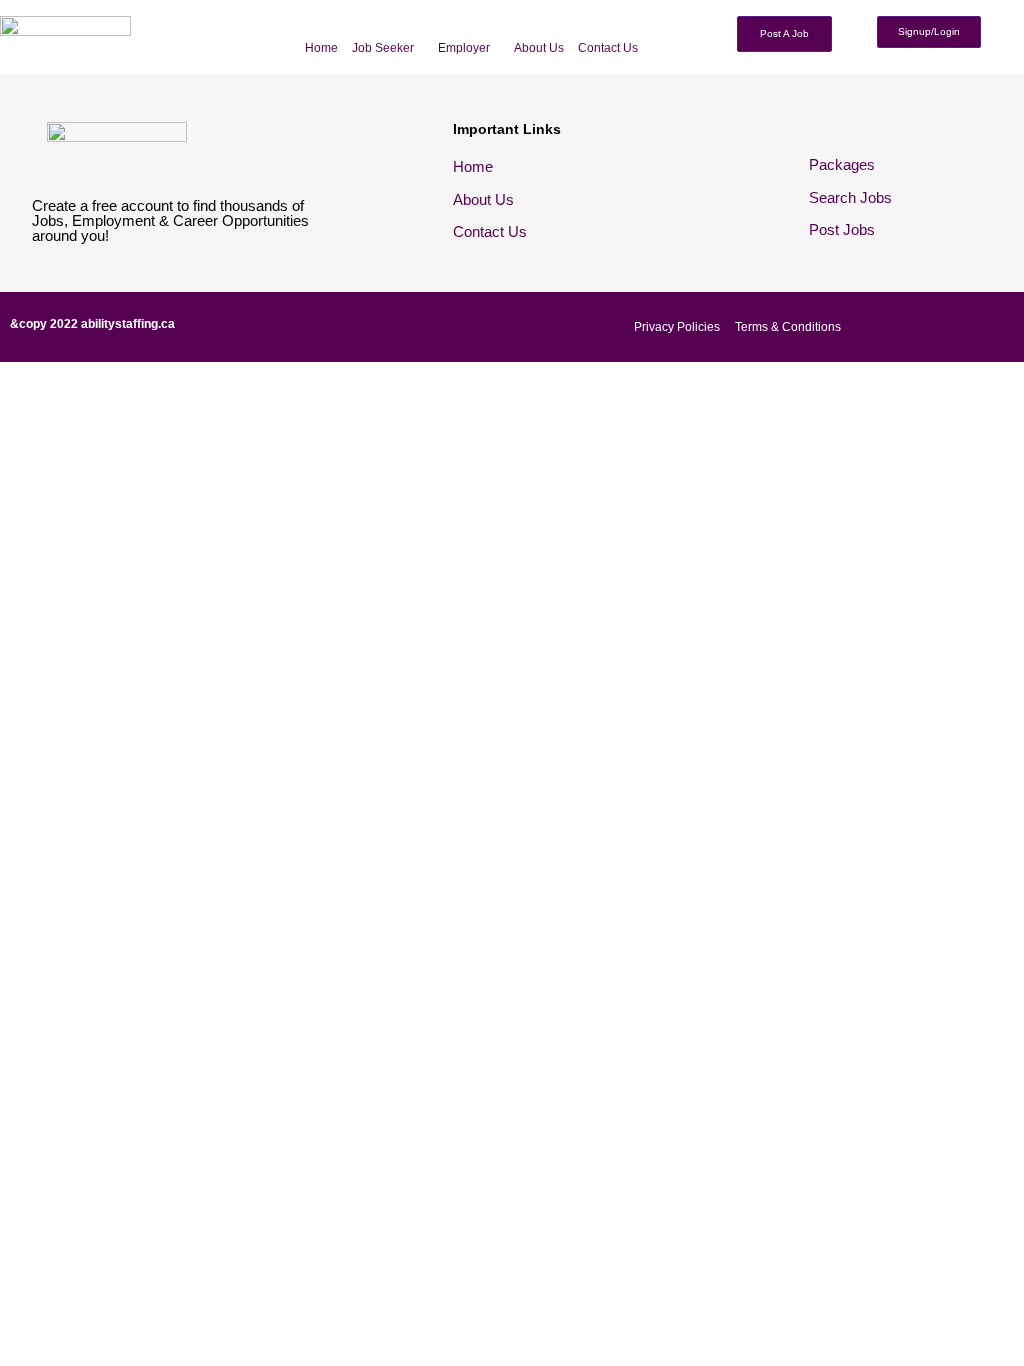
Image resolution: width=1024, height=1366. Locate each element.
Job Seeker (383, 48)
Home (321, 48)
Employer (464, 48)
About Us (539, 48)
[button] (388, 48)
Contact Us (608, 48)
